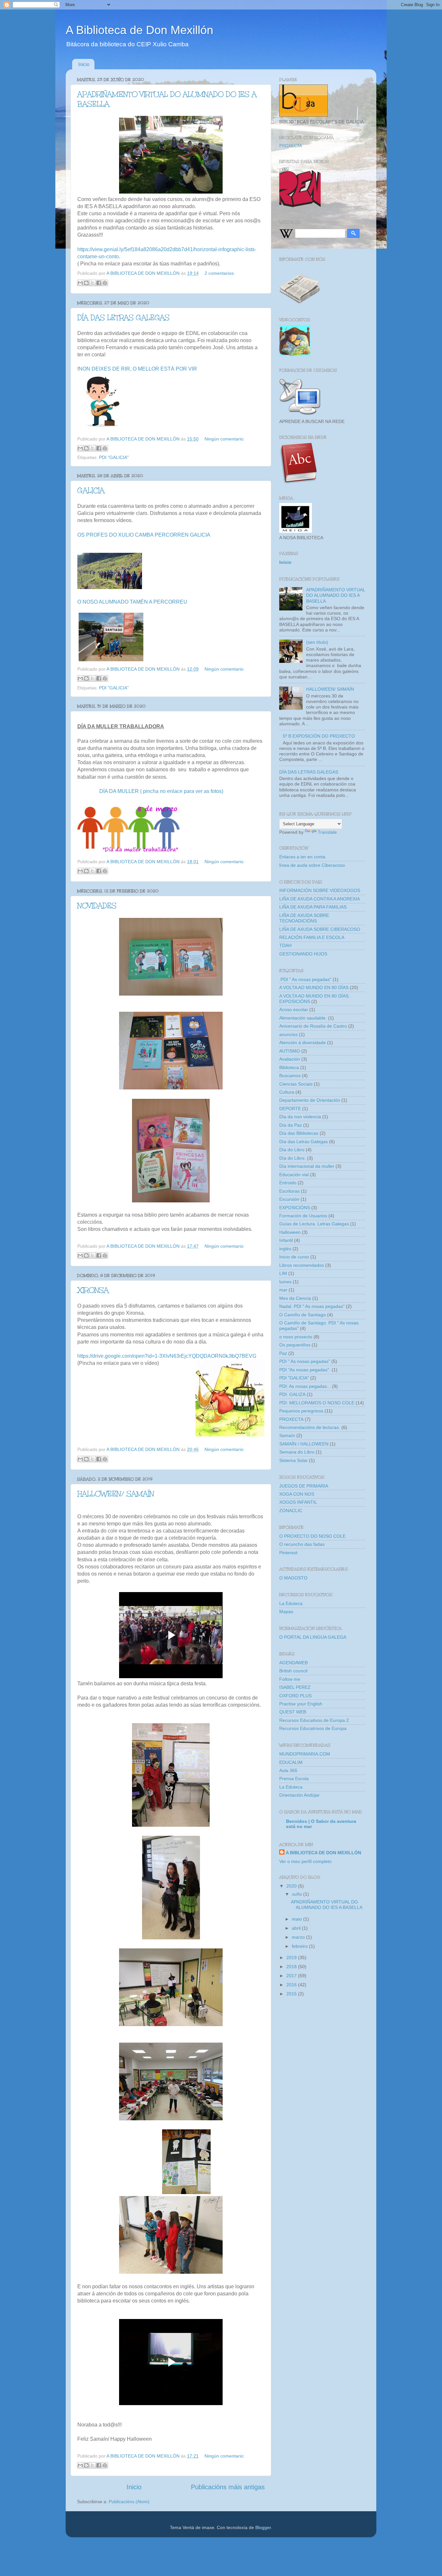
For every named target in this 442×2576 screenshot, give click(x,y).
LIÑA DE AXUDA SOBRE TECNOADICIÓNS (304, 918)
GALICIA (91, 491)
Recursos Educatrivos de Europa (313, 1728)
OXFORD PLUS (295, 1696)
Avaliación (290, 1059)
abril (297, 1928)
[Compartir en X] (93, 283)
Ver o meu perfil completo (305, 1861)
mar (283, 1290)
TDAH (285, 945)
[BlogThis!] (86, 283)
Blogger (263, 2527)
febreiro (300, 1946)
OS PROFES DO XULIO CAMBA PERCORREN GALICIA (144, 535)
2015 (292, 1994)
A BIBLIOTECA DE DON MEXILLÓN (323, 1853)
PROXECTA (291, 146)
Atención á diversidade (303, 1043)
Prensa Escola (294, 1779)
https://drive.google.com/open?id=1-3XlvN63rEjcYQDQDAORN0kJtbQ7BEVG (167, 1356)
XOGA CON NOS (297, 1494)
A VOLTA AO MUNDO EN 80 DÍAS (314, 987)
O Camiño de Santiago (303, 1315)
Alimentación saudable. (303, 1018)
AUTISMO (290, 1051)
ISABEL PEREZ (295, 1687)
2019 (292, 1957)
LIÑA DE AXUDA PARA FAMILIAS (313, 907)
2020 (292, 1886)
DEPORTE (290, 1109)
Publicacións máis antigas (228, 2487)
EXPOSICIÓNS (295, 1208)
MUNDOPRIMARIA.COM (305, 1754)
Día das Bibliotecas (299, 1133)
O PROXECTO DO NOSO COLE (312, 1536)
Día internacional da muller (307, 1166)
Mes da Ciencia (295, 1298)
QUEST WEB (293, 1712)
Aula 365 (288, 1770)
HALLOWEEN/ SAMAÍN (116, 1494)
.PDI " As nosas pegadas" (305, 979)
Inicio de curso (294, 1257)
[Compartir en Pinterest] (105, 283)
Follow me (290, 1679)
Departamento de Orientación (310, 1100)
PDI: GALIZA (292, 1394)
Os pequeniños (295, 1345)
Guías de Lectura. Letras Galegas (314, 1224)
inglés (285, 1249)
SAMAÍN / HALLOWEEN (304, 1444)
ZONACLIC (291, 1511)
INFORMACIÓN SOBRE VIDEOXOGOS (320, 890)
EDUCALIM (291, 1762)
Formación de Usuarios (303, 1216)
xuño (298, 1894)
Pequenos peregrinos (301, 1411)
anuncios (288, 1034)
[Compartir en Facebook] (99, 283)
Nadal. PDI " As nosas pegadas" (312, 1306)
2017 (292, 1976)
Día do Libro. (293, 1158)
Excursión (289, 1199)
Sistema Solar (293, 1460)
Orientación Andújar (299, 1795)
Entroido (288, 1183)
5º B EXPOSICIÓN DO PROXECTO (319, 736)
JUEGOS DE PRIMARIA (304, 1486)
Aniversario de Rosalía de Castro (313, 1026)
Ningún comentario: (225, 439)
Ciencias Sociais (296, 1084)
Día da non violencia (300, 1117)
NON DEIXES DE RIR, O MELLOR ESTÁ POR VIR (138, 369)
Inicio (84, 64)
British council (293, 1671)
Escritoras (289, 1191)
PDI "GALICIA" (114, 457)
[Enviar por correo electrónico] (80, 283)
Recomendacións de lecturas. (310, 1427)
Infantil (286, 1240)
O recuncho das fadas (302, 1544)
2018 (292, 1967)
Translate (327, 832)
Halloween (290, 1232)
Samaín (287, 1435)
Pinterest (288, 1553)
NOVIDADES (97, 906)
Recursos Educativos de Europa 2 (314, 1720)
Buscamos (290, 1076)
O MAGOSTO (293, 1578)
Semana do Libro (297, 1452)
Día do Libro (292, 1150)
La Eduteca (291, 1603)
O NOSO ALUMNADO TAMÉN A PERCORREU (132, 602)
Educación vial (294, 1175)
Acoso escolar (294, 1009)
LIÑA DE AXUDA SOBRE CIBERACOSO (320, 929)
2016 (292, 1985)
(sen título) (317, 642)
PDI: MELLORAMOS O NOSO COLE (317, 1403)
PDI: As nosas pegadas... (305, 1386)
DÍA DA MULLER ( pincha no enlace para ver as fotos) (161, 791)
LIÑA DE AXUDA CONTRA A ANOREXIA (320, 899)
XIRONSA (93, 1290)
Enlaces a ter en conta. (303, 857)
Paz (283, 1353)
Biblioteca (289, 1067)
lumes (285, 1282)
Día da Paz (291, 1125)
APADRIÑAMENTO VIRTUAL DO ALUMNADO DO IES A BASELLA (336, 595)
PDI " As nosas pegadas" (305, 1361)
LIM (283, 1273)
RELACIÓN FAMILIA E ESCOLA (312, 937)
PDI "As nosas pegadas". (305, 1370)
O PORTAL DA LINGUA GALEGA (313, 1637)
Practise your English (301, 1704)
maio (298, 1919)
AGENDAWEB (293, 1663)
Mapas (286, 1611)
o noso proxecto (296, 1337)
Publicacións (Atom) (129, 2502)
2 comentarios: (220, 273)
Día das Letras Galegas (304, 1142)
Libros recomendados (302, 1265)
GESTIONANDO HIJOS (303, 954)
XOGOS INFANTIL (298, 1502)
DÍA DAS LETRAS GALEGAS (123, 318)
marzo (299, 1937)
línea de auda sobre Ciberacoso (312, 865)
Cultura (287, 1092)
